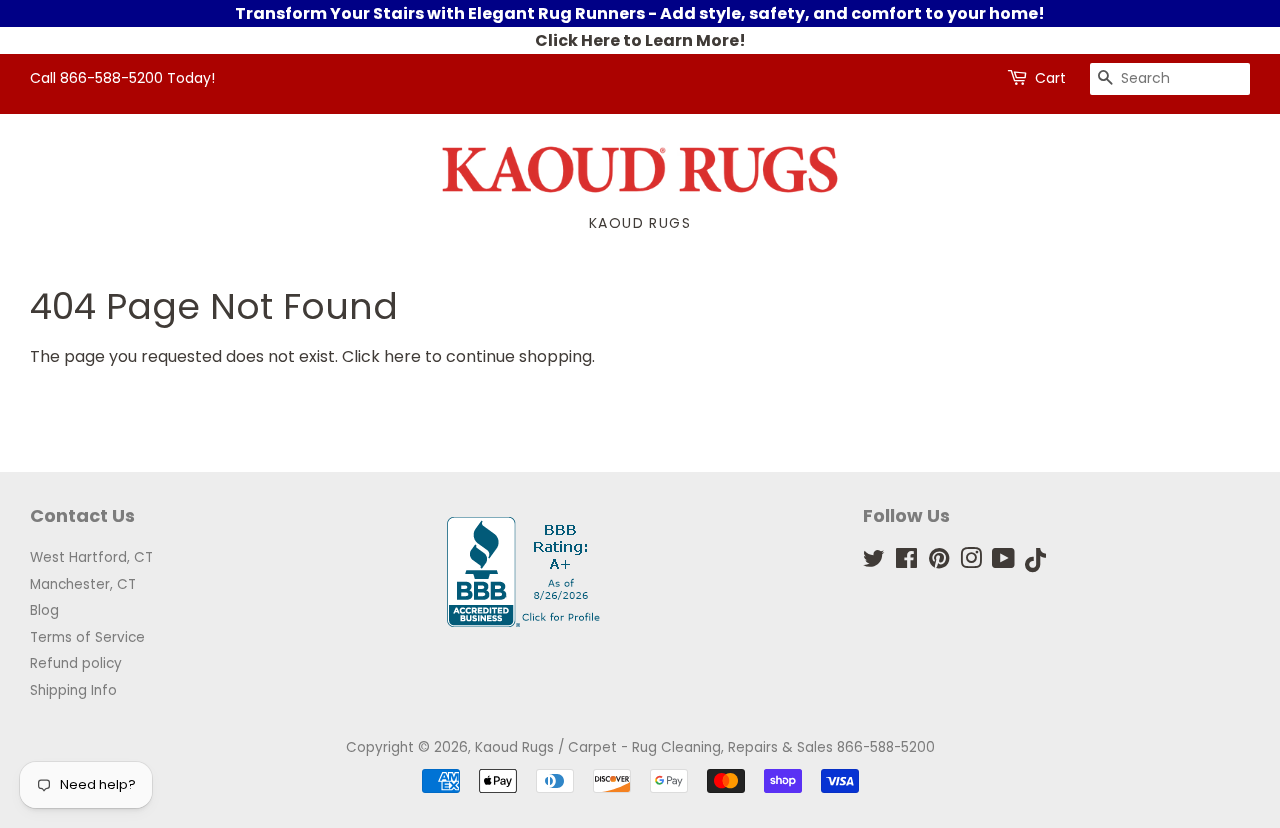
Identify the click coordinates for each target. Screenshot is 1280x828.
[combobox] (1170, 79)
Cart (1050, 78)
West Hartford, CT (91, 557)
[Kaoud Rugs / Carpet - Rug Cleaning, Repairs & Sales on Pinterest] (939, 562)
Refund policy (76, 663)
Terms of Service (87, 637)
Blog (44, 610)
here (402, 356)
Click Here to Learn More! (640, 40)
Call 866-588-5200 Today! (122, 78)
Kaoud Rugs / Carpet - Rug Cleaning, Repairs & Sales (654, 747)
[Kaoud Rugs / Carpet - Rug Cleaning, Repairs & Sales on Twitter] (874, 562)
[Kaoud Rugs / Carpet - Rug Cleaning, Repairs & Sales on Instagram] (971, 562)
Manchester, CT (83, 584)
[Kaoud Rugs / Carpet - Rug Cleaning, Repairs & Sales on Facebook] (906, 562)
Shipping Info (73, 690)
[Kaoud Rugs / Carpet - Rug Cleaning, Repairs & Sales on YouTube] (1003, 562)
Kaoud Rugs (640, 223)
